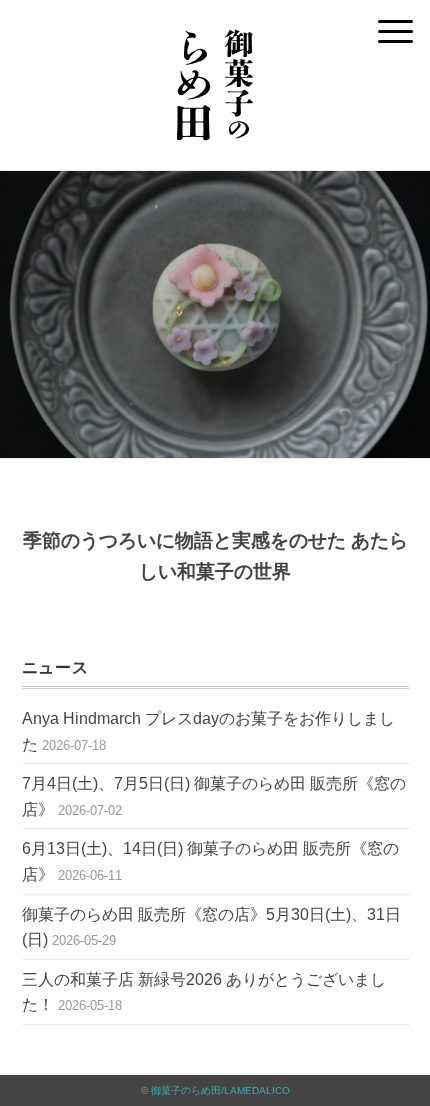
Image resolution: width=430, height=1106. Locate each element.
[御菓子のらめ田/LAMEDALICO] (215, 24)
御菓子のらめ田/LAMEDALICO (220, 1090)
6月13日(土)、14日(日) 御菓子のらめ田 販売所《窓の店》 (210, 861)
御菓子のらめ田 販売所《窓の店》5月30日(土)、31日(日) (211, 927)
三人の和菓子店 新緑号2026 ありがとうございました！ (204, 992)
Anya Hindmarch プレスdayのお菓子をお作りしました (208, 731)
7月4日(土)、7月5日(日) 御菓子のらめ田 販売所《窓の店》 (214, 796)
